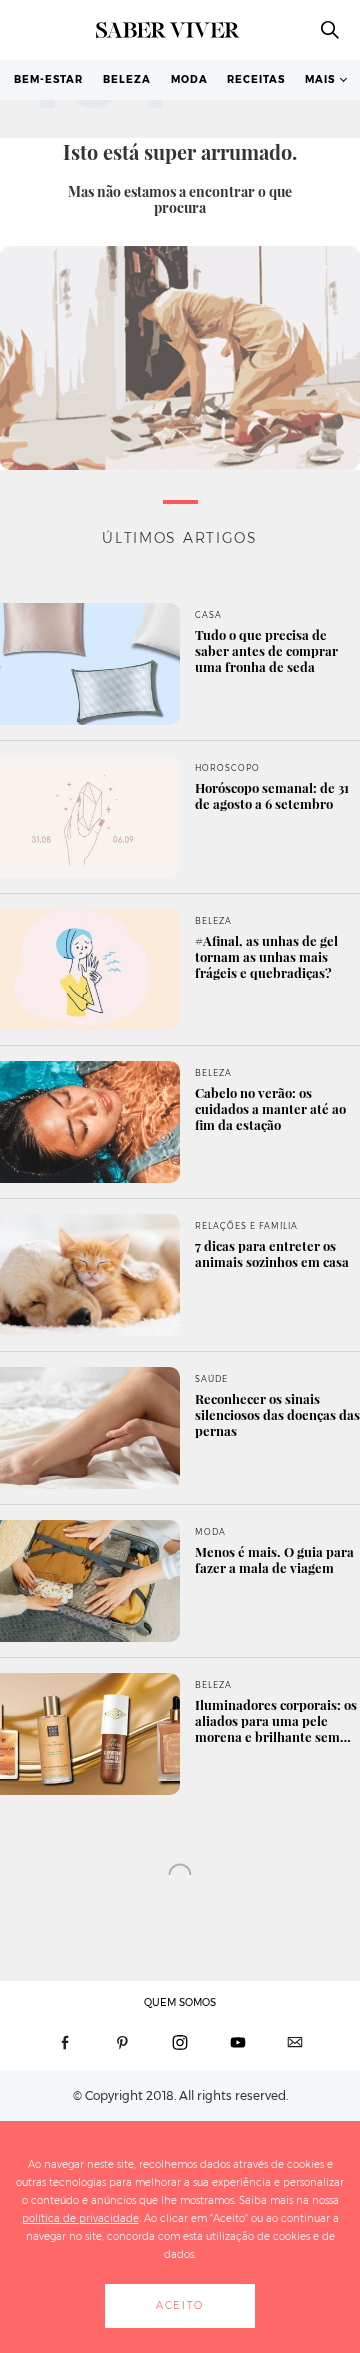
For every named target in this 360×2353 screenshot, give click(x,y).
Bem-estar (48, 79)
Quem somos (180, 2002)
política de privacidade (80, 2218)
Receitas (256, 79)
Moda (189, 79)
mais (320, 79)
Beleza (127, 79)
